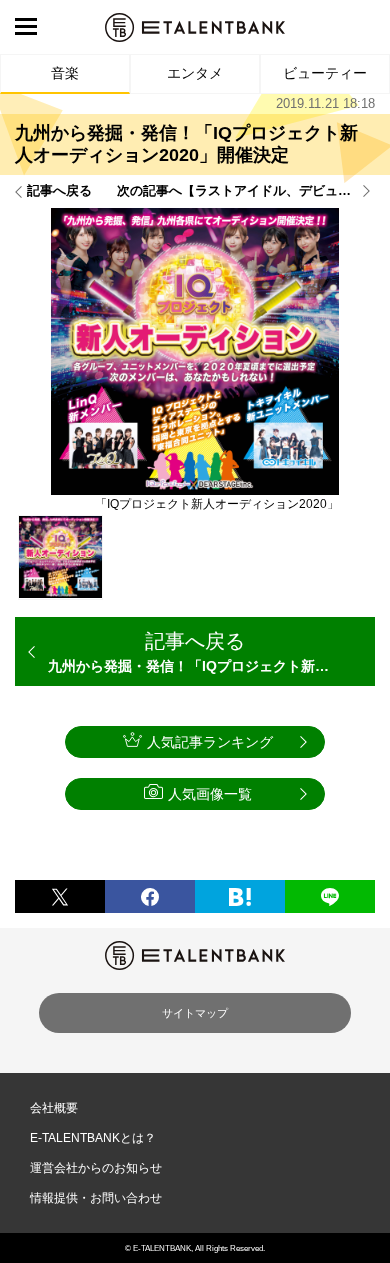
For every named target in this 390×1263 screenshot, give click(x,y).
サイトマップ (195, 1013)
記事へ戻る (59, 191)
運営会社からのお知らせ (96, 1168)
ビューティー (325, 73)
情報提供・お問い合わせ (96, 1198)
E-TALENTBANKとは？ (93, 1138)
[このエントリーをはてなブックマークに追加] (240, 896)
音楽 (65, 73)
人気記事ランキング (210, 742)
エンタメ (195, 73)
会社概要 (54, 1108)
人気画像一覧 (210, 794)
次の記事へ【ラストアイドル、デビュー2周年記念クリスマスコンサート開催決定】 (246, 191)
